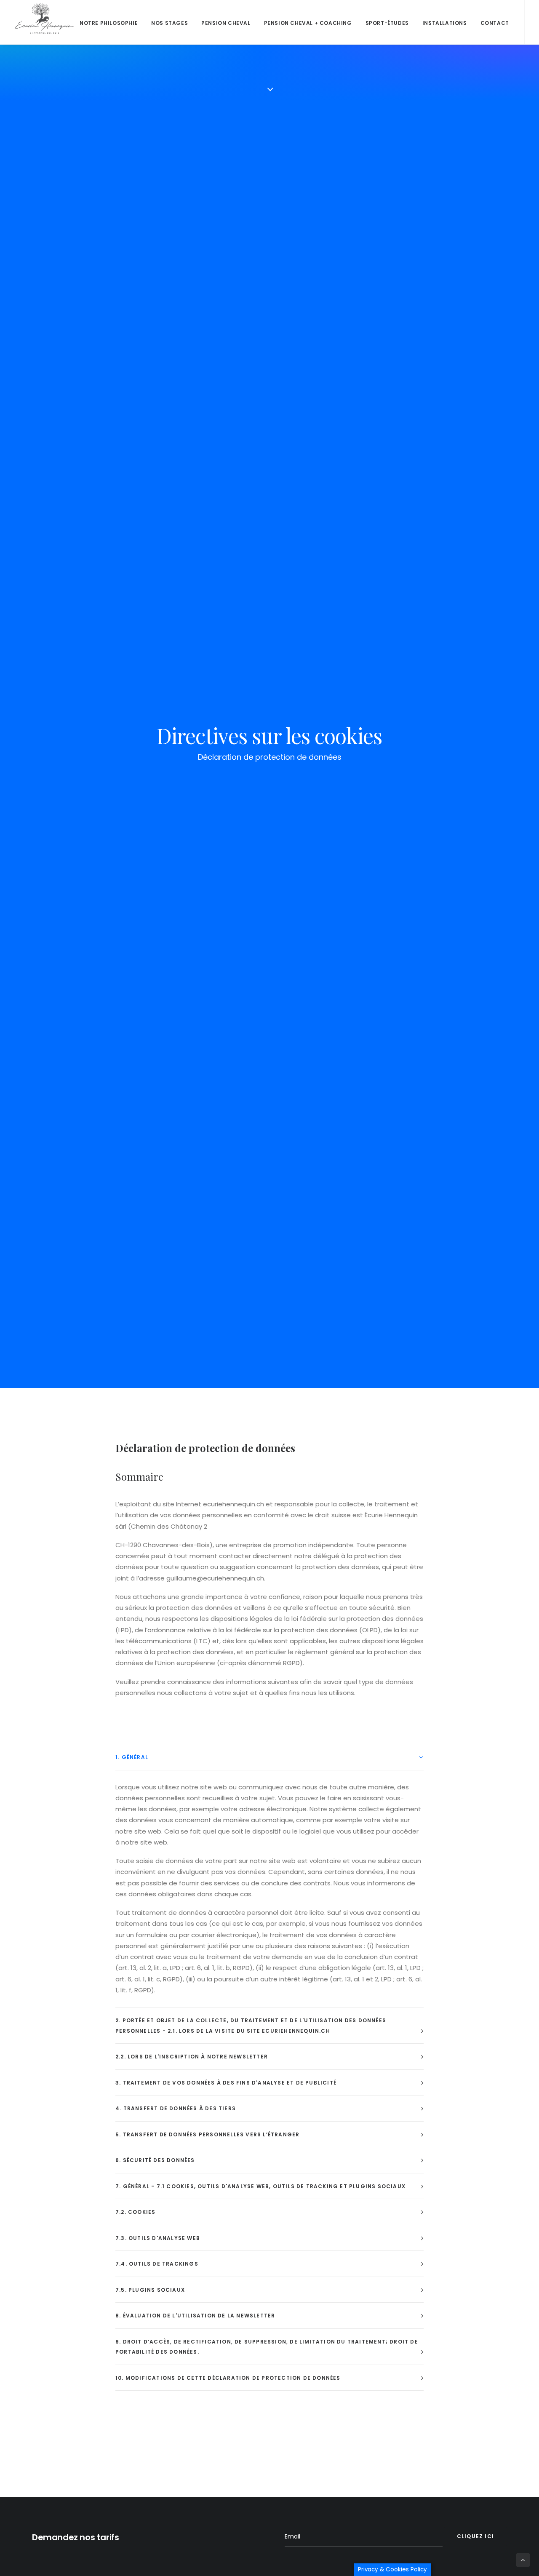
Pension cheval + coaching (308, 23)
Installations (445, 23)
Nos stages (169, 23)
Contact (495, 23)
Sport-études (387, 23)
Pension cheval (226, 23)
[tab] (269, 1757)
